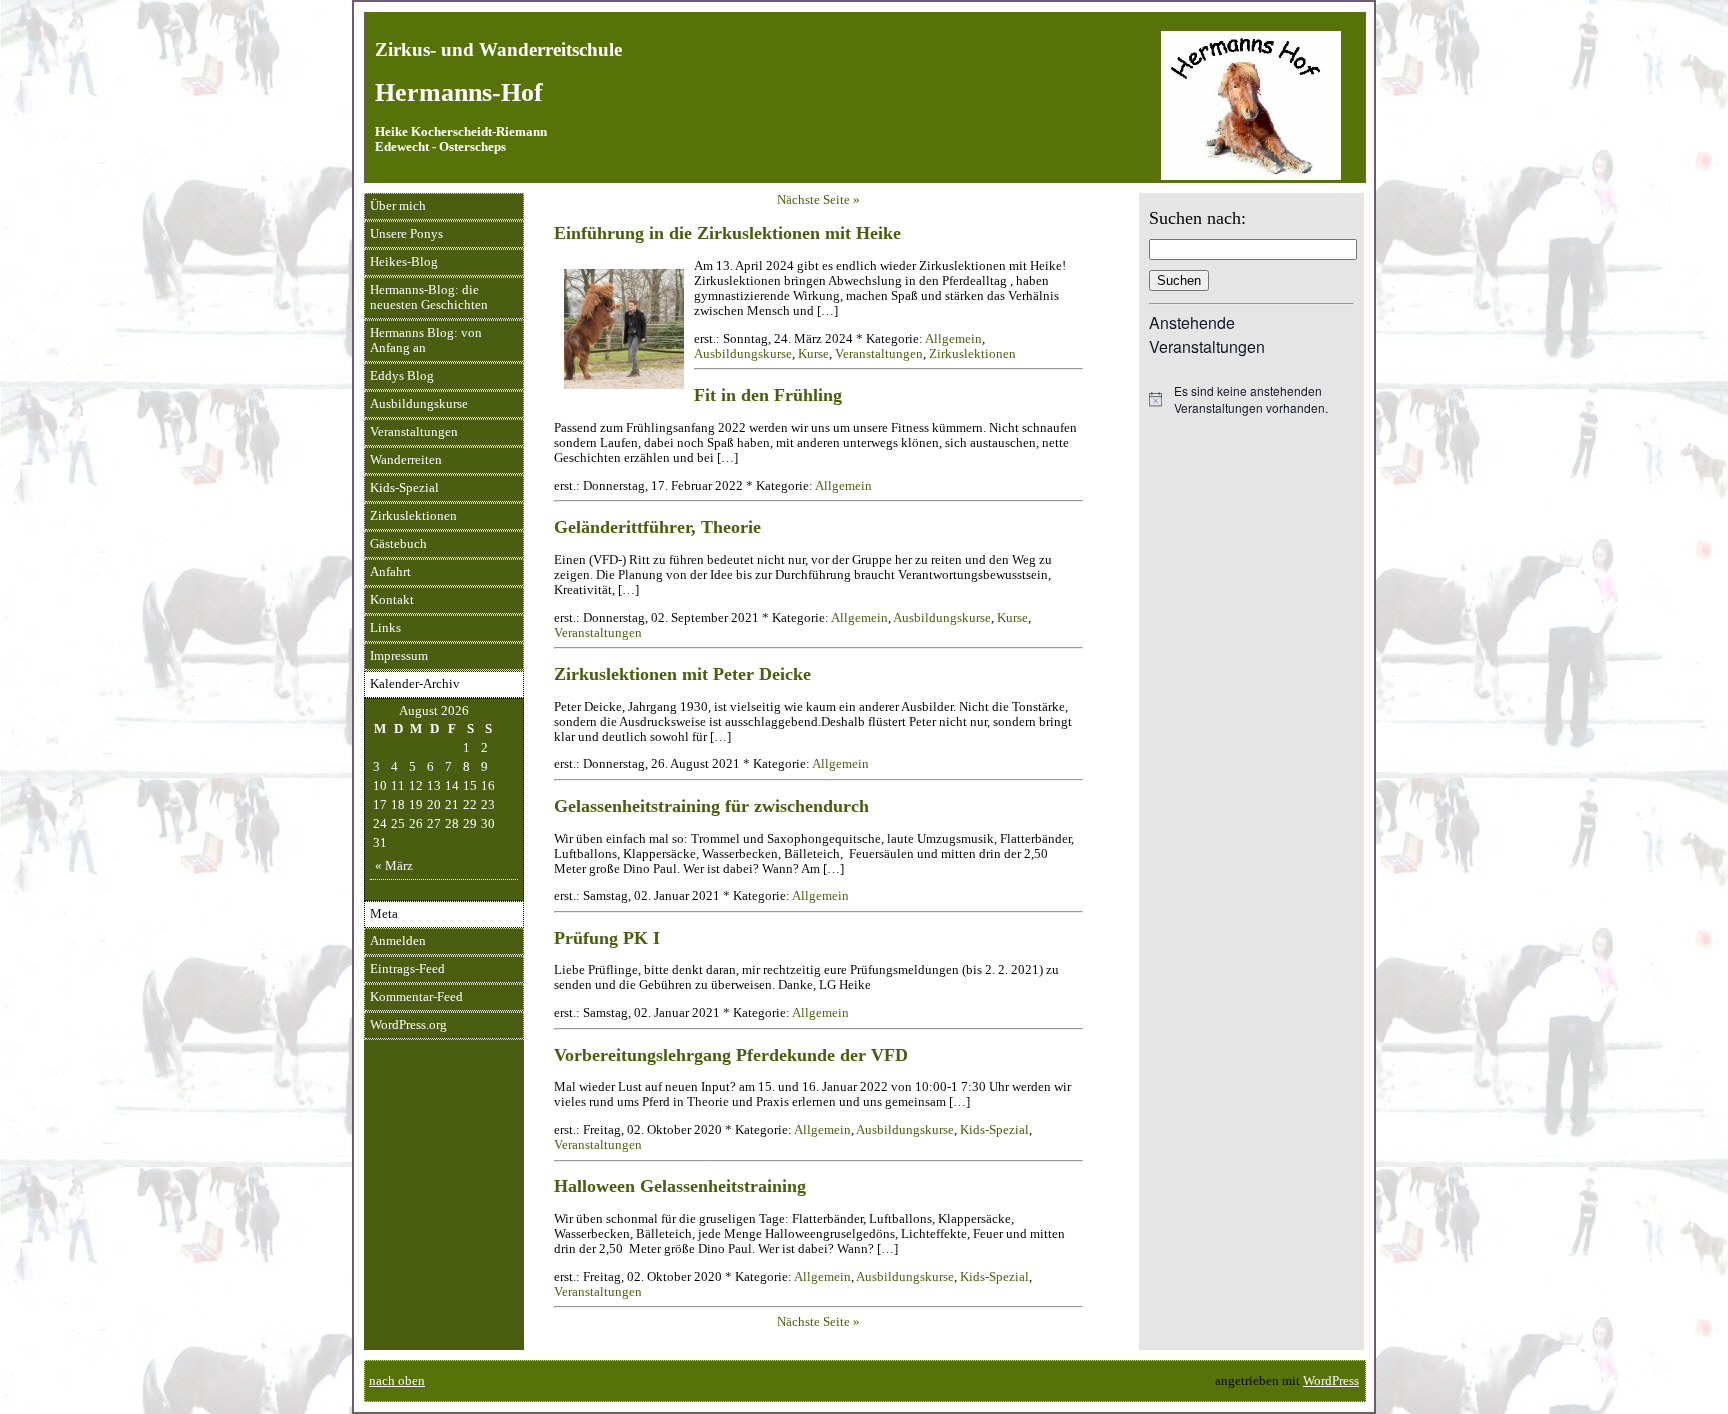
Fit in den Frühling (768, 395)
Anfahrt (390, 572)
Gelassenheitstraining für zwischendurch (711, 806)
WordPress (1331, 1381)
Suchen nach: (1197, 218)
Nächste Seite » (818, 200)
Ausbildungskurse (419, 404)
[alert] (1251, 399)
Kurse (813, 354)
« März (394, 866)
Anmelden (398, 941)
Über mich (398, 206)
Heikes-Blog (404, 262)
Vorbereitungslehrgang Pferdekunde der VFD (731, 1055)
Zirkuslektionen (413, 516)
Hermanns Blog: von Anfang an (426, 340)
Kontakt (392, 600)
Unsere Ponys (406, 234)
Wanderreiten (406, 460)
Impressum (399, 656)
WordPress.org (408, 1025)
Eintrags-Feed (407, 969)
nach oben (397, 1381)
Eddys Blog (402, 376)
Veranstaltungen (414, 432)
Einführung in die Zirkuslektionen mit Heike (727, 233)
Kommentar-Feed (416, 997)
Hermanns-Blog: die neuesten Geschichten (429, 297)
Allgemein (953, 339)
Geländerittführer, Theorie (657, 527)
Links (385, 628)
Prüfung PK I (607, 938)
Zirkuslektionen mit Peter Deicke (682, 674)
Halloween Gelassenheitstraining (680, 1186)
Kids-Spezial (404, 488)
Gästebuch (398, 544)
